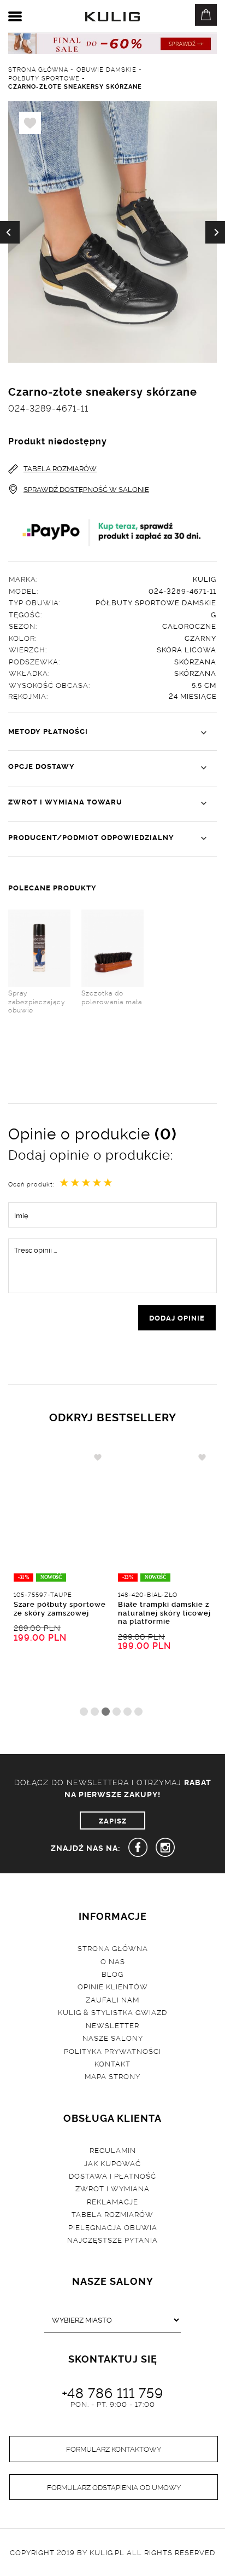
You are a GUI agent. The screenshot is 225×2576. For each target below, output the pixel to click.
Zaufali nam (112, 1999)
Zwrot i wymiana (112, 2188)
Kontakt (112, 2063)
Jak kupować (112, 2163)
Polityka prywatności (112, 2051)
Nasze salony (113, 2037)
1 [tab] (84, 1712)
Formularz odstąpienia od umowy (114, 2487)
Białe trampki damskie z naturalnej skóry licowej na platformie (164, 1612)
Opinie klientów (113, 1986)
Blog (112, 1973)
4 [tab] (117, 1712)
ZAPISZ (113, 1820)
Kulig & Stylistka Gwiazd (112, 2012)
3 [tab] (106, 1712)
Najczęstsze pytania (112, 2239)
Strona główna (113, 1948)
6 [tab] (138, 1712)
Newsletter (112, 2025)
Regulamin (113, 2150)
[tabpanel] (60, 1575)
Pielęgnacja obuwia (113, 2227)
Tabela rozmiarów (112, 2214)
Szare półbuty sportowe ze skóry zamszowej (60, 1608)
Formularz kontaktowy (114, 2448)
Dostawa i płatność (112, 2175)
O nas (113, 1961)
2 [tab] (95, 1712)
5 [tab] (128, 1712)
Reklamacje (112, 2201)
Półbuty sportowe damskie (156, 602)
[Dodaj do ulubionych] (98, 1457)
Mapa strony (112, 2076)
